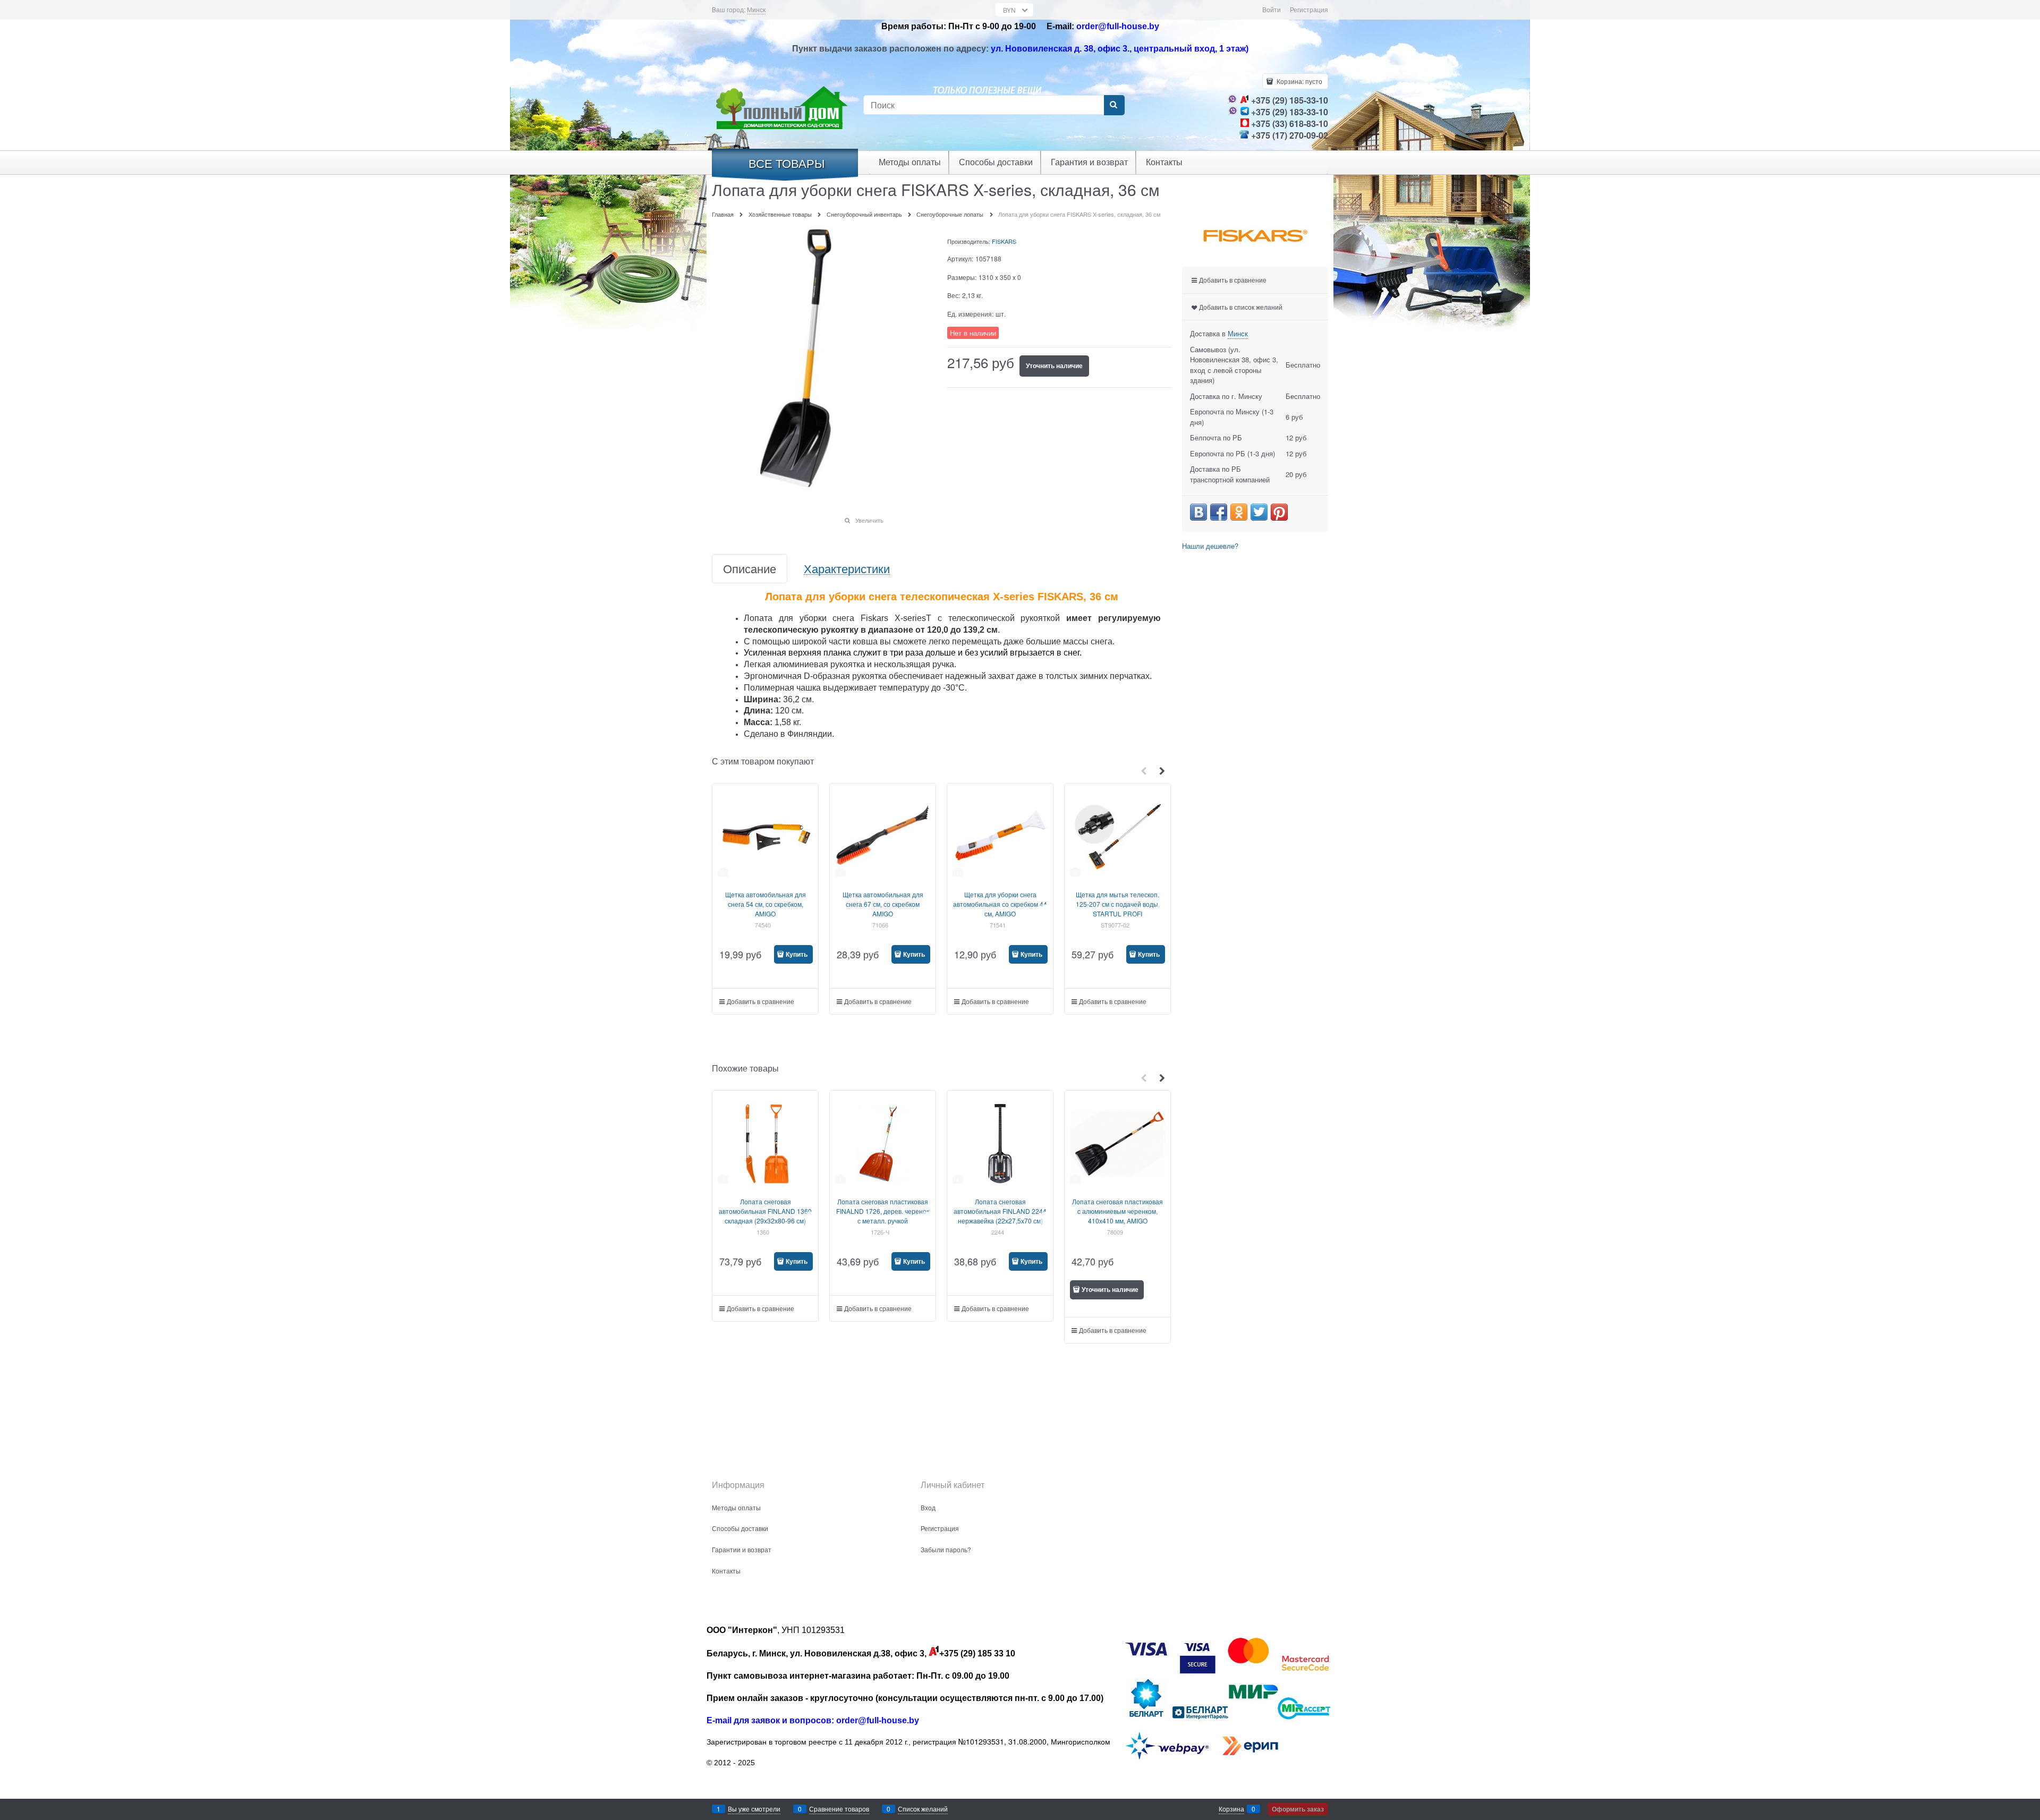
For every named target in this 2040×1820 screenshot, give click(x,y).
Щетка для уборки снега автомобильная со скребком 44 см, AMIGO (1000, 904)
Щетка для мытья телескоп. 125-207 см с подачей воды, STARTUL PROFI (1118, 904)
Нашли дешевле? (1210, 546)
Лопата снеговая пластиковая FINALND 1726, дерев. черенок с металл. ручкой (883, 1211)
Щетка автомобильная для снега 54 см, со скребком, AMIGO (766, 904)
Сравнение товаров (839, 1809)
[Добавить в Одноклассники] (1239, 512)
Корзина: (1299, 81)
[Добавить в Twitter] (1259, 512)
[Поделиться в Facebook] (1219, 512)
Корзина (1231, 1809)
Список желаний (923, 1809)
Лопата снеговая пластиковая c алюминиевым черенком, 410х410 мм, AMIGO (1117, 1211)
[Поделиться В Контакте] (1198, 512)
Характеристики (847, 569)
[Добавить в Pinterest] (1279, 512)
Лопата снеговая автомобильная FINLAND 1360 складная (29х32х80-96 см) (765, 1211)
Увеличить (869, 520)
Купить (797, 954)
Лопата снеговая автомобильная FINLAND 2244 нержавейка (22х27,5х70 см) (1000, 1211)
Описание (750, 569)
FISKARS (1004, 241)
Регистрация (1309, 9)
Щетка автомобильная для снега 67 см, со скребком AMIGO (883, 904)
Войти (1272, 9)
